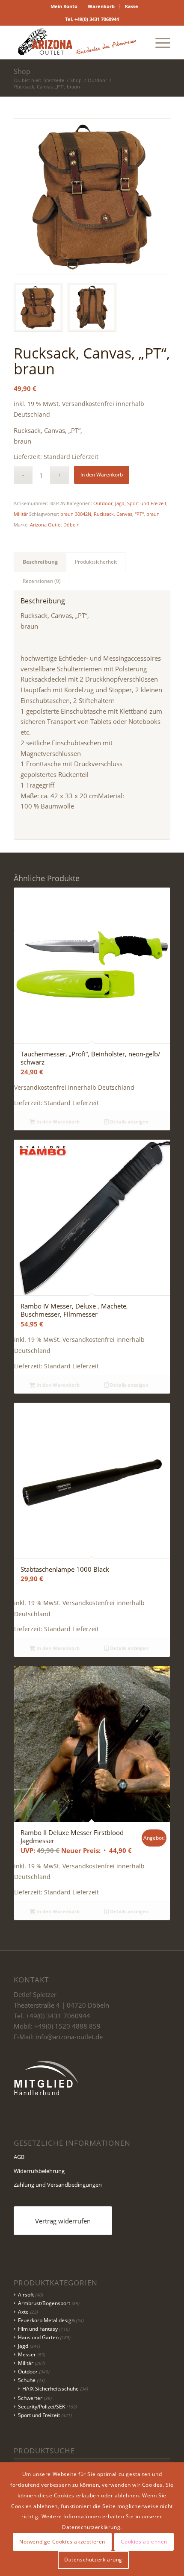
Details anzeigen (129, 1122)
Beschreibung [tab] (40, 562)
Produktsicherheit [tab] (96, 562)
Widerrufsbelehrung (39, 2171)
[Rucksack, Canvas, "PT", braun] (92, 197)
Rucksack (104, 514)
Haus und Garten (38, 2337)
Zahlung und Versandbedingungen (58, 2185)
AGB (19, 2157)
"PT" (139, 514)
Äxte (23, 2312)
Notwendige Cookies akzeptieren (62, 2542)
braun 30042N (76, 514)
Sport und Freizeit (147, 503)
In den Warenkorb (102, 475)
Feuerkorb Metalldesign (46, 2320)
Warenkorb (101, 6)
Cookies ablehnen (144, 2542)
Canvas (124, 514)
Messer (27, 2354)
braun (153, 514)
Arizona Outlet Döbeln (55, 525)
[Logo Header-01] (76, 42)
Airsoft (26, 2295)
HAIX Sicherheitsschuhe (50, 2389)
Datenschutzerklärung (93, 2560)
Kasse (132, 6)
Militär (21, 514)
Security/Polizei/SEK (42, 2407)
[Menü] (159, 42)
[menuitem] (64, 6)
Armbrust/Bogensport (44, 2303)
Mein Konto (64, 6)
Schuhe (27, 2380)
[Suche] (138, 42)
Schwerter (30, 2398)
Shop (22, 71)
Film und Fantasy (38, 2329)
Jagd (120, 503)
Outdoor (103, 503)
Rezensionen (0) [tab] (42, 581)
